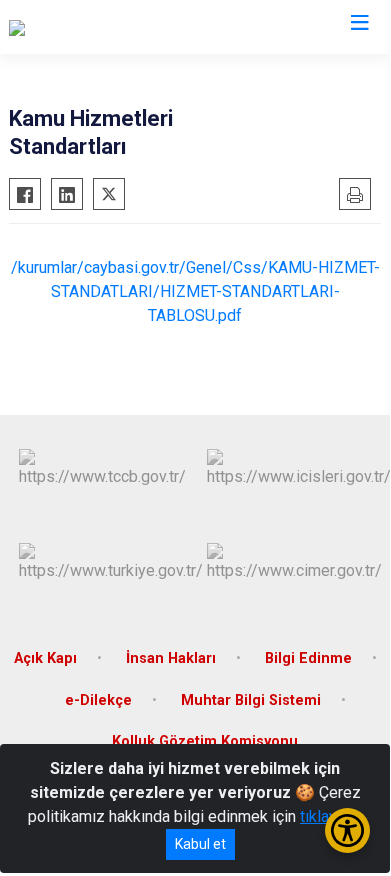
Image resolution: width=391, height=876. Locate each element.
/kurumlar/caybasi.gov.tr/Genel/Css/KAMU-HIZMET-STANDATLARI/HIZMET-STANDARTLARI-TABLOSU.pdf (195, 291)
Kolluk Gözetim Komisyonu (205, 741)
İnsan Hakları (171, 658)
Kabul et (200, 844)
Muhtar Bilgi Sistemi (251, 700)
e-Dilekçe (98, 700)
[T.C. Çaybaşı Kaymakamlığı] (100, 27)
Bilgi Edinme (308, 658)
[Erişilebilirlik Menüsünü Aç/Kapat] (347, 830)
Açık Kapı (45, 658)
